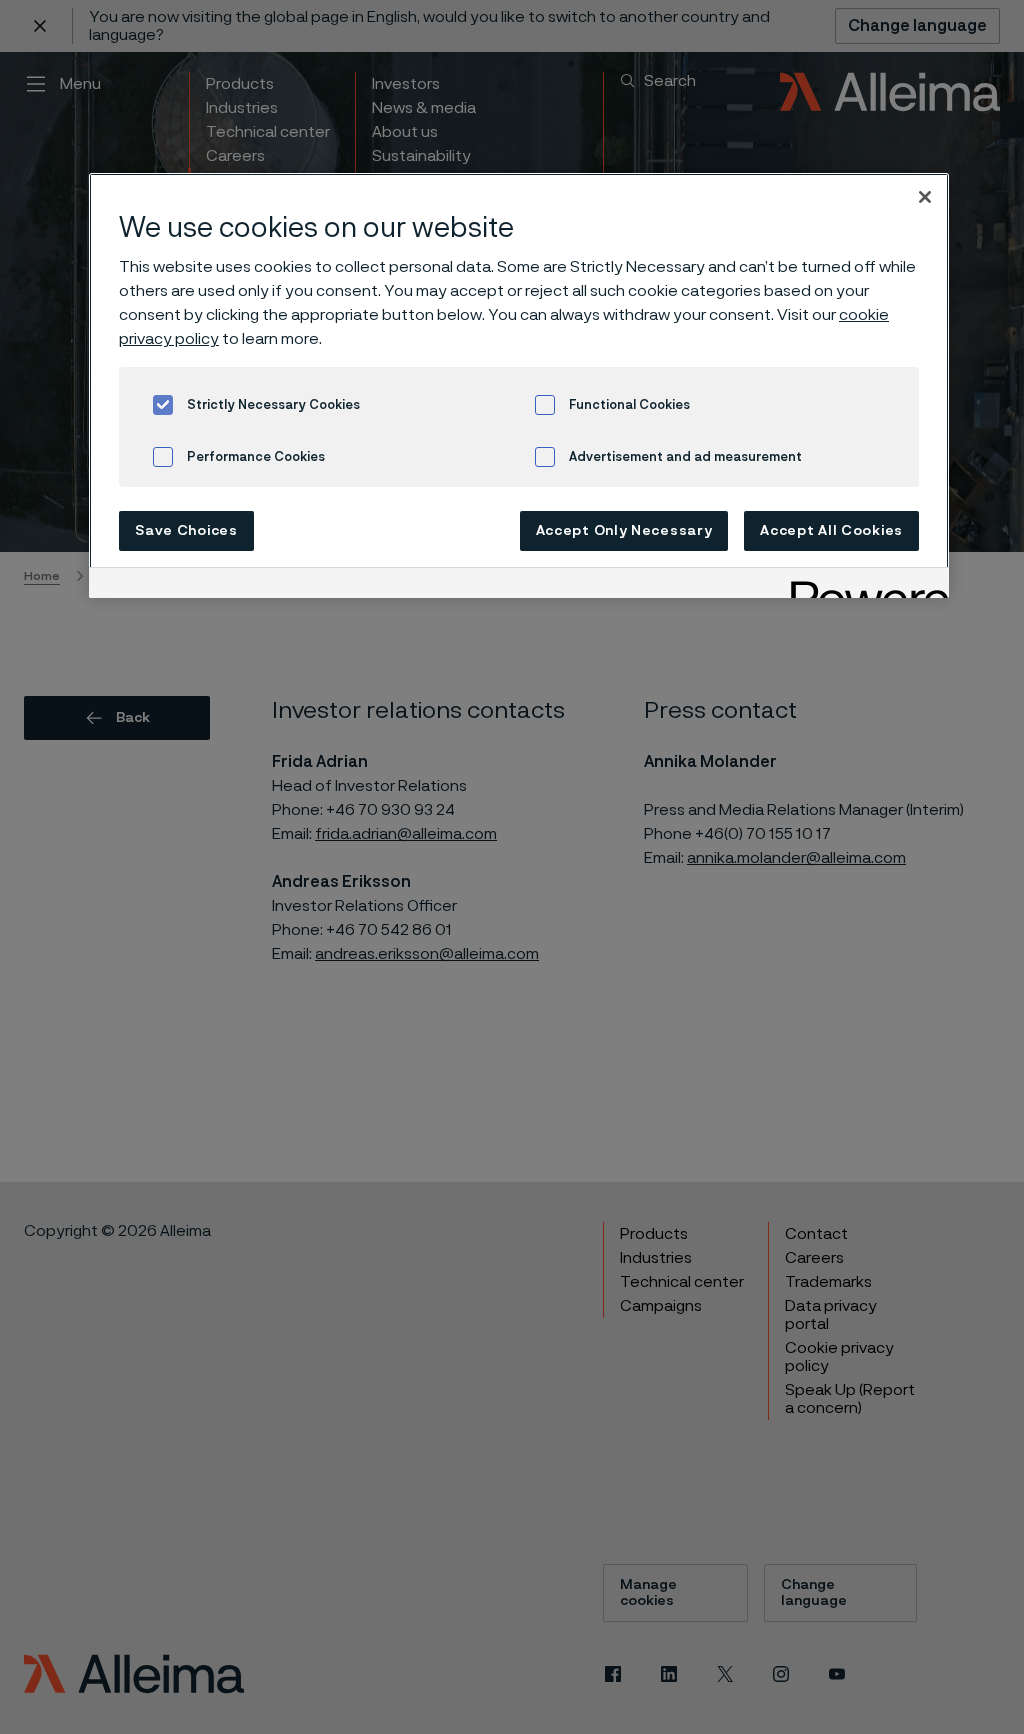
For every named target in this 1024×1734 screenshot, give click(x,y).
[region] (519, 385)
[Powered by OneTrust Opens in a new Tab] (863, 585)
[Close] (925, 197)
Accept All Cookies (831, 531)
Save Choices (186, 531)
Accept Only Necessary (624, 531)
